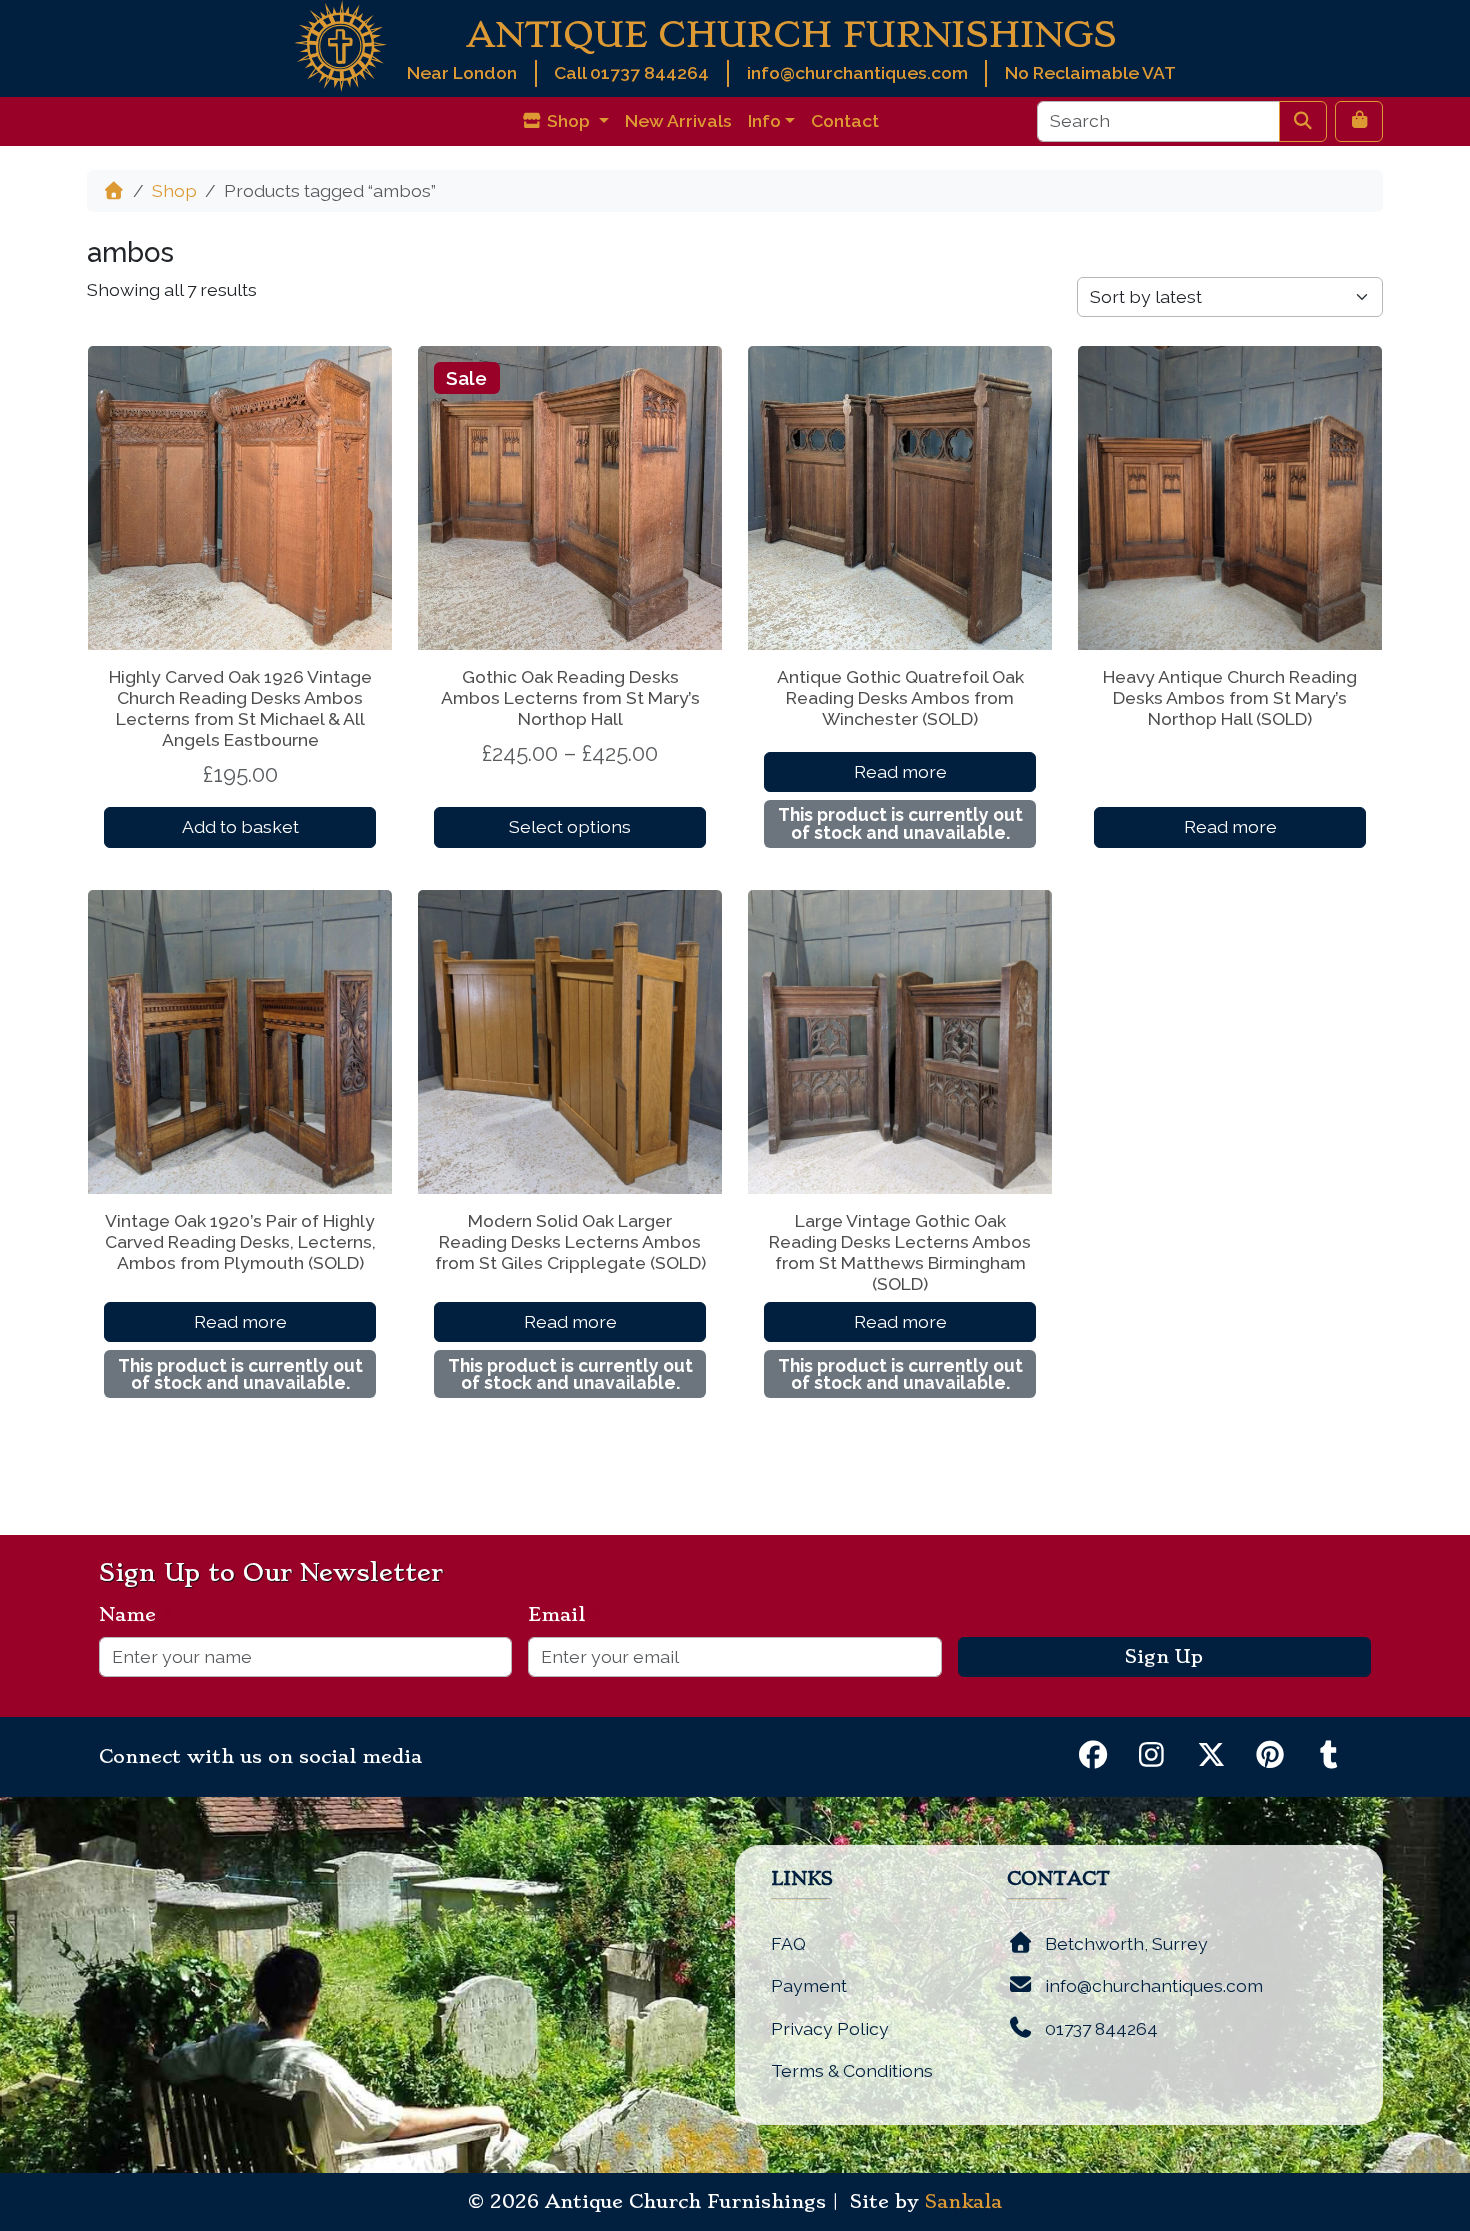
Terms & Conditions (852, 2070)
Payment (809, 1985)
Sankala (963, 2202)
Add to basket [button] (240, 826)
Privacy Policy (830, 2028)
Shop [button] (568, 120)
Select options (570, 826)
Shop (174, 190)
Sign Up (1164, 1657)
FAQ (788, 1943)
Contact (845, 120)
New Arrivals (678, 120)
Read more (900, 771)
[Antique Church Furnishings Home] (340, 44)
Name (135, 1615)
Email (564, 1615)
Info (764, 120)
